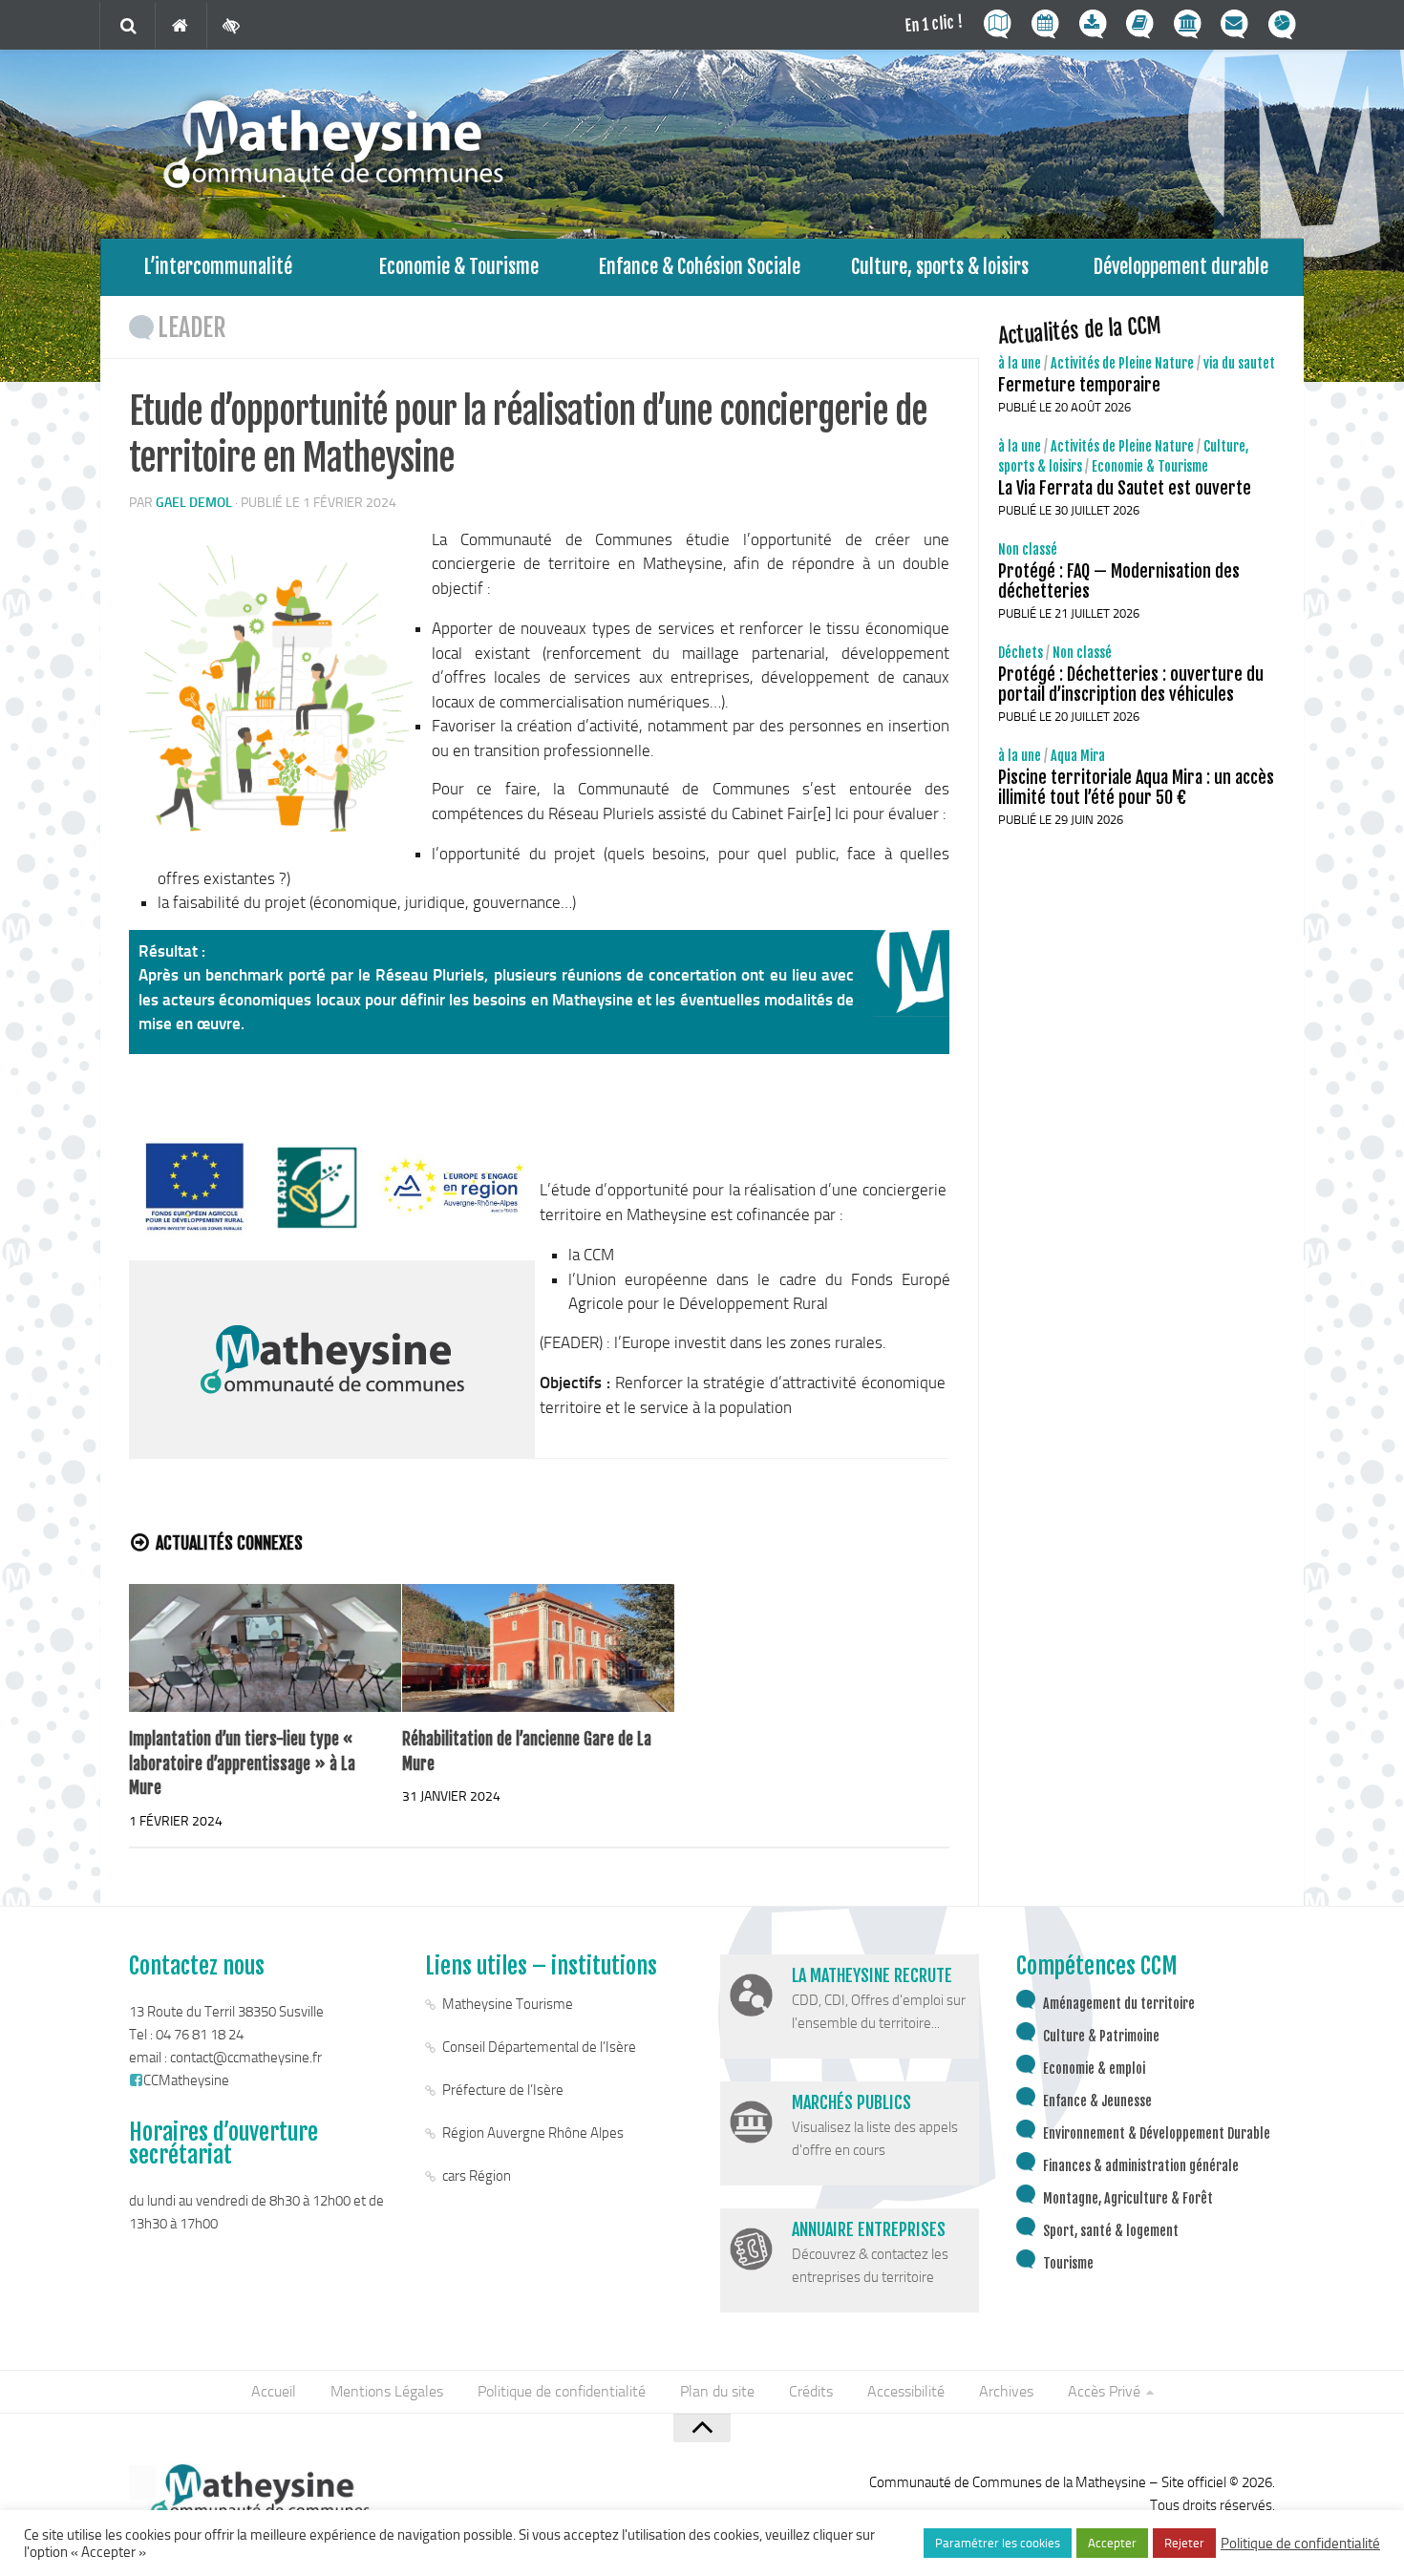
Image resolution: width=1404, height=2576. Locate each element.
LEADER (192, 327)
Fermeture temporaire (1079, 385)
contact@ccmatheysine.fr (246, 2058)
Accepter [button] (1112, 2543)
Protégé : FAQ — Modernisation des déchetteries (1119, 581)
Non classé (1028, 549)
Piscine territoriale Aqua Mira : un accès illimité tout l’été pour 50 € (1136, 787)
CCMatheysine (186, 2080)
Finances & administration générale (1141, 2166)
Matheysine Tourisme (508, 2004)
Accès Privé (1104, 2391)
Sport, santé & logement (1111, 2231)
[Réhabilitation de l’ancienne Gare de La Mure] (538, 1648)
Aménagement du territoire (1119, 2004)
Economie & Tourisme (459, 267)
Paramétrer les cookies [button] (998, 2543)
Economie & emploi (1094, 2069)
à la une (1020, 363)
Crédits (811, 2391)
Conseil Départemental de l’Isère (539, 2047)
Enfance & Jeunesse (1097, 2101)
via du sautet (1239, 363)
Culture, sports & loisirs (940, 267)
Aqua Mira (1078, 756)
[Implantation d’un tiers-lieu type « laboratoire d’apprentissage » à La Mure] (265, 1648)
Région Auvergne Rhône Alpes (533, 2133)
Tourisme (1068, 2263)
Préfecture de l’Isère (503, 2090)
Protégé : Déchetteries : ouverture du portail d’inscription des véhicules (1131, 684)
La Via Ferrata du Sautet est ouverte (1125, 488)
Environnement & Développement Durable (1157, 2133)
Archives (1006, 2391)
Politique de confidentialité (562, 2391)
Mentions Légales (387, 2391)
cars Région (477, 2176)
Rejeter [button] (1184, 2543)
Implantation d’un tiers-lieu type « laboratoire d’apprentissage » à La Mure (242, 1763)
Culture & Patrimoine (1101, 2036)
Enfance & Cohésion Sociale (700, 267)
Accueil (274, 2391)
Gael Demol (194, 503)
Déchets (1021, 653)
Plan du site (717, 2391)
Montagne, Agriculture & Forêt (1128, 2198)
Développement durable (1181, 267)
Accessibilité (906, 2391)
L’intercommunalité (218, 267)
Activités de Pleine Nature (1122, 363)
